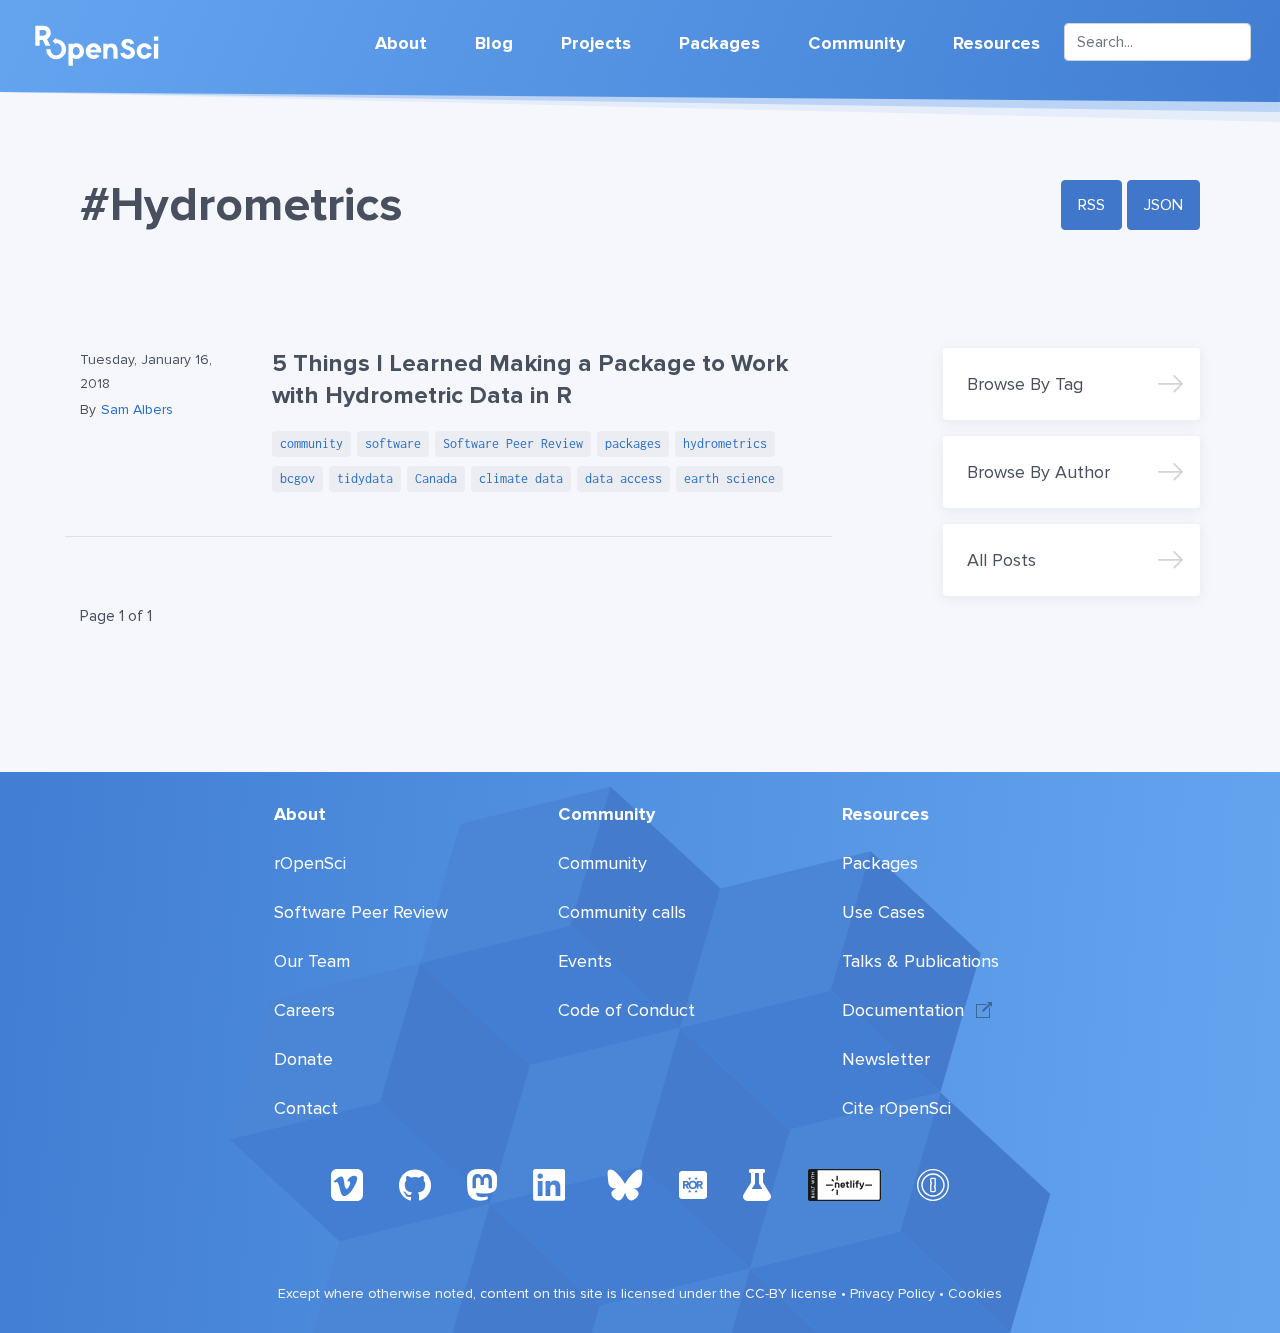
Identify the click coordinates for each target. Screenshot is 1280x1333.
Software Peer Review (513, 443)
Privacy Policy (892, 1293)
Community (856, 43)
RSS (1091, 205)
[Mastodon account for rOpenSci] (482, 1184)
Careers (304, 1010)
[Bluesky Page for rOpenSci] (625, 1184)
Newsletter (886, 1059)
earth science (729, 478)
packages (633, 443)
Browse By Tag (1025, 384)
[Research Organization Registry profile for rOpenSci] (693, 1184)
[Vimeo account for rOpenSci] (347, 1184)
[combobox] (1157, 42)
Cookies (975, 1293)
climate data (521, 478)
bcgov (297, 478)
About (401, 43)
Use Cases (883, 912)
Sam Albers (137, 409)
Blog (494, 43)
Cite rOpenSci (896, 1108)
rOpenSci (310, 863)
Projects (596, 43)
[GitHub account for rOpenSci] (415, 1184)
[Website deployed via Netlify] (844, 1184)
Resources (996, 43)
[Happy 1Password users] (933, 1184)
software (393, 443)
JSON (1163, 205)
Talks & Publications (920, 961)
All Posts (1001, 560)
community (311, 443)
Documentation (903, 1010)
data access (623, 478)
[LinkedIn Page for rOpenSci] (552, 1184)
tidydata (365, 478)
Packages (719, 43)
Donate (303, 1059)
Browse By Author (1038, 472)
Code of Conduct (626, 1010)
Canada (436, 478)
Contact (306, 1108)
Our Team (312, 961)
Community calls (622, 912)
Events (585, 961)
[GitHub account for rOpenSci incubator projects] (757, 1184)
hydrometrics (725, 443)
